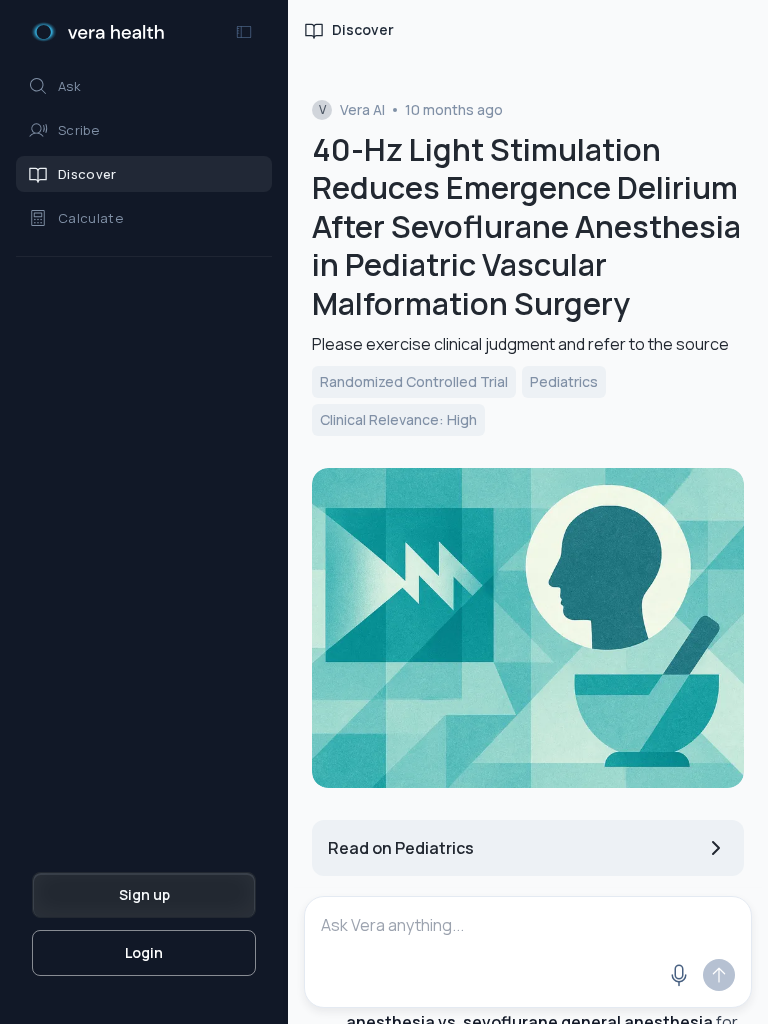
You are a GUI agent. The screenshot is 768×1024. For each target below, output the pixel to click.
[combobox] (528, 925)
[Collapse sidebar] (244, 32)
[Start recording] (679, 975)
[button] (144, 86)
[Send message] (719, 975)
